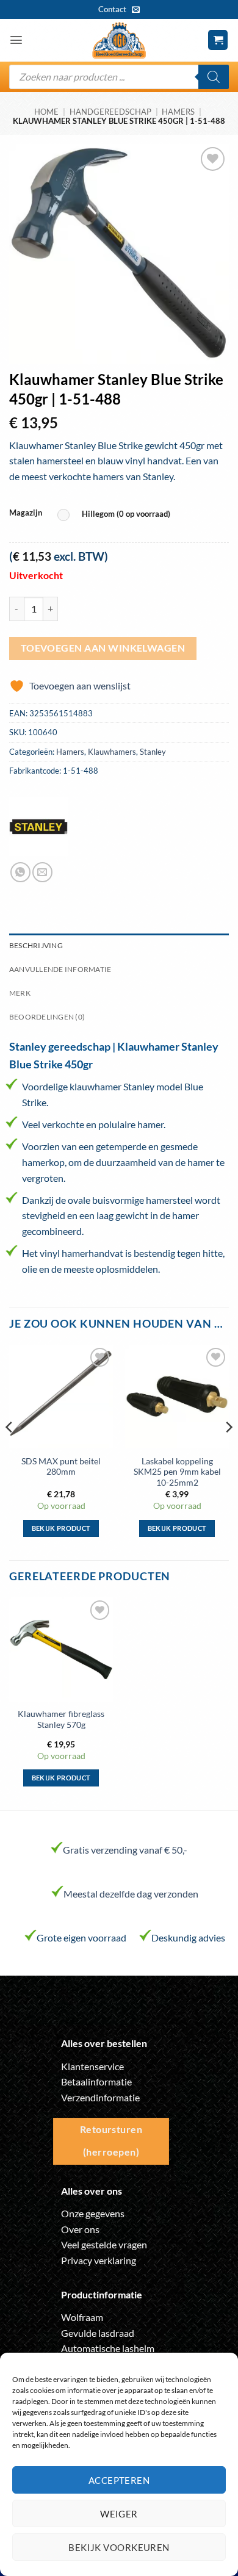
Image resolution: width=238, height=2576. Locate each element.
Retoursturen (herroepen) (111, 2141)
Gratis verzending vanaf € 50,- (125, 1850)
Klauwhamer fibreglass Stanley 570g (61, 1719)
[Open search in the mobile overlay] (119, 77)
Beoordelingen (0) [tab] (47, 1017)
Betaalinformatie (96, 2081)
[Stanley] (38, 827)
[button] (16, 40)
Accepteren (119, 2480)
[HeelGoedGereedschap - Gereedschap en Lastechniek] (119, 40)
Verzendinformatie (100, 2097)
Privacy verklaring (99, 2260)
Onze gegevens (93, 2213)
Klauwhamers (112, 752)
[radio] (117, 515)
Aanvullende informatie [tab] (60, 969)
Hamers (178, 112)
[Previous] (10, 1451)
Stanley (153, 752)
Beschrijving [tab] (36, 945)
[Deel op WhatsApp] (20, 872)
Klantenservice (92, 2066)
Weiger (119, 2514)
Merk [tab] (20, 993)
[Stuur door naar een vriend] (42, 872)
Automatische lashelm (108, 2348)
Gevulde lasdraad (98, 2333)
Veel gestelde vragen (104, 2244)
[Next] (228, 1451)
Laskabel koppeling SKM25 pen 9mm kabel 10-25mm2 (177, 1472)
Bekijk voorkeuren (119, 2547)
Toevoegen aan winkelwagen (103, 648)
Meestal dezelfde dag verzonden (131, 1894)
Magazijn (26, 513)
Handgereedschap (110, 112)
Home (46, 112)
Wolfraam (82, 2317)
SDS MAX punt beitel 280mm (61, 1467)
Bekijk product (61, 1528)
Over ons (80, 2229)
